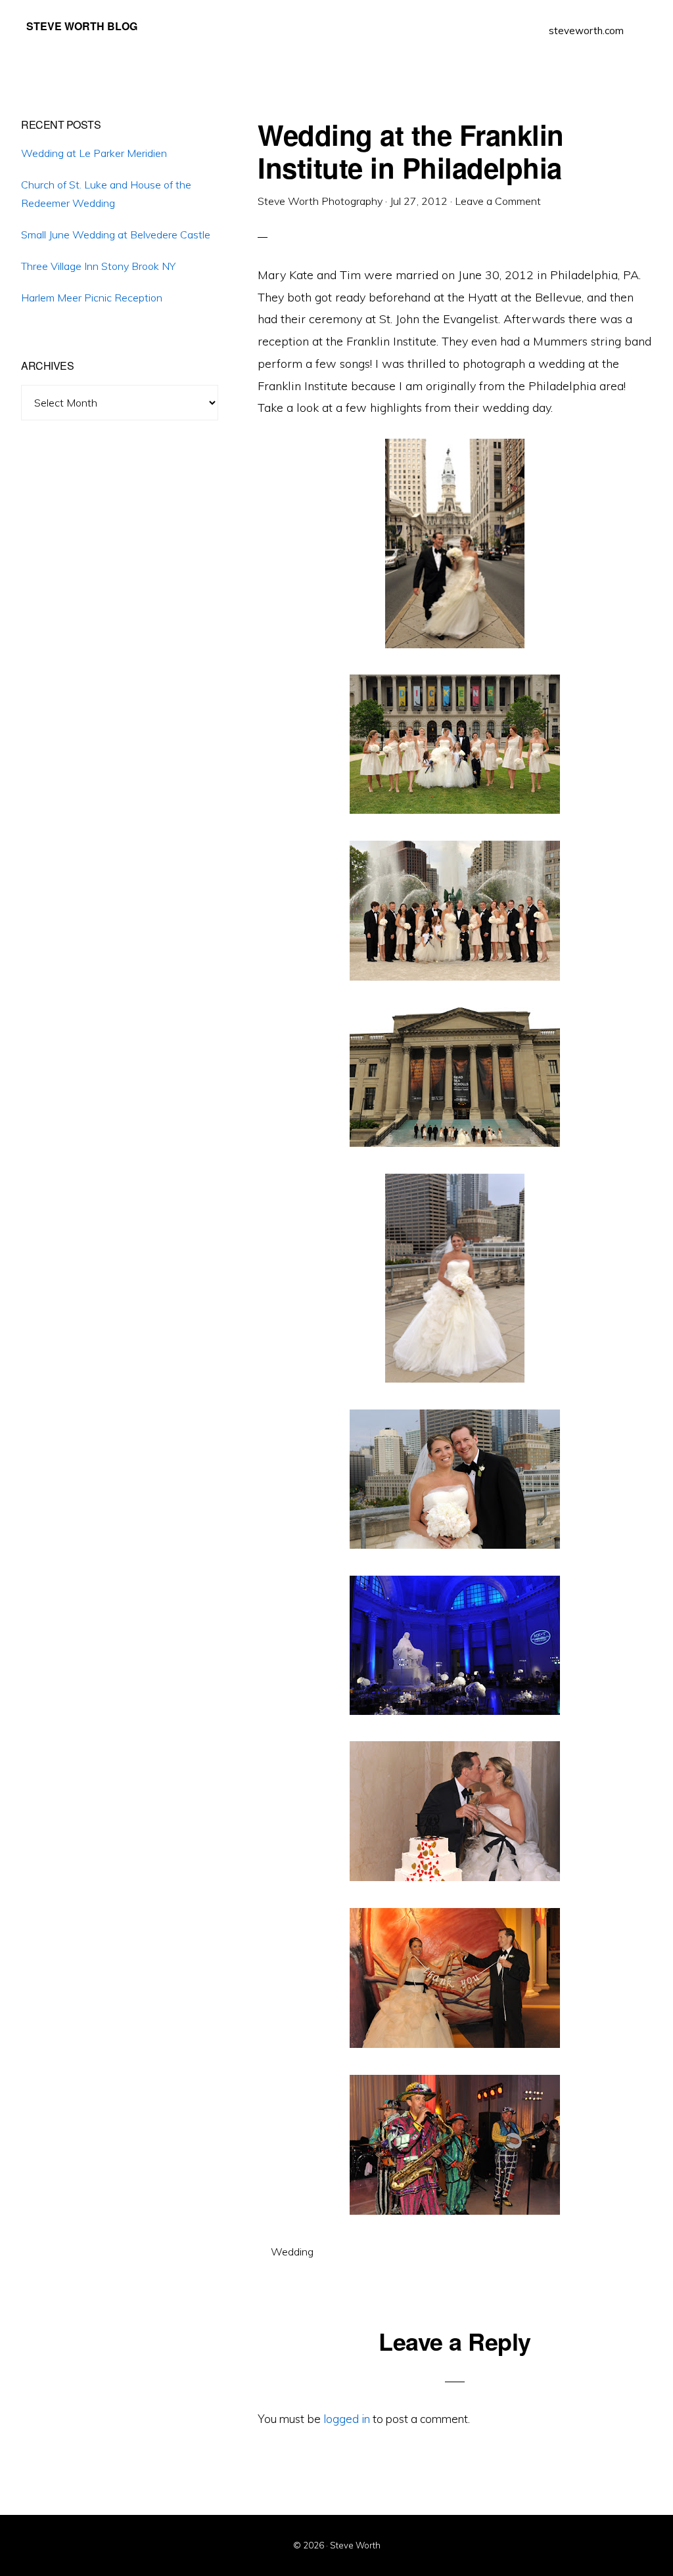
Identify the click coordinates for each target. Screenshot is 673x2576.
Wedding (292, 2252)
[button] (640, 21)
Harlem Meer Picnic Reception (92, 298)
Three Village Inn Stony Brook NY (98, 266)
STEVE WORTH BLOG (82, 26)
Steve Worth (355, 2545)
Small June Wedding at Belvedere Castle (116, 234)
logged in (347, 2419)
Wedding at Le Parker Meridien (94, 153)
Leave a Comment (498, 201)
